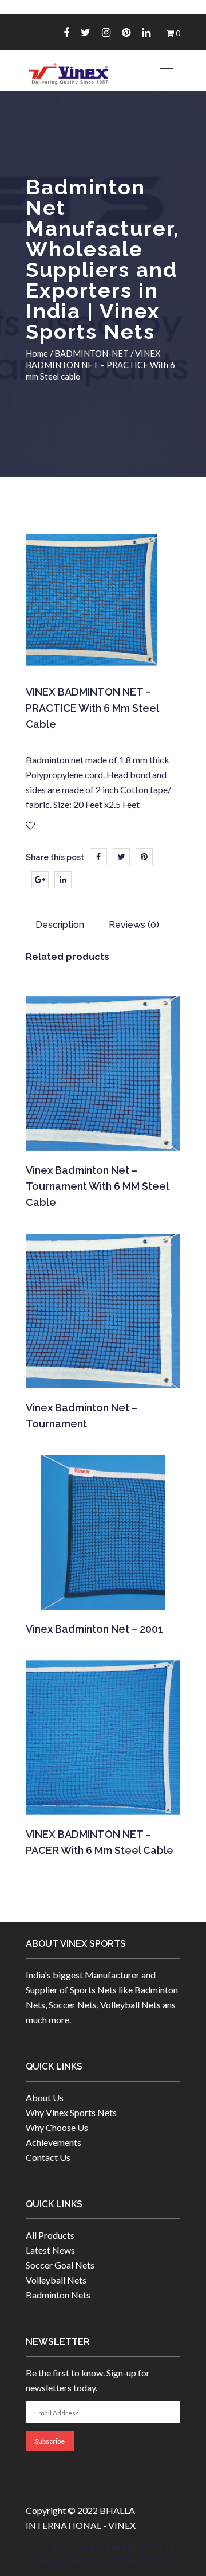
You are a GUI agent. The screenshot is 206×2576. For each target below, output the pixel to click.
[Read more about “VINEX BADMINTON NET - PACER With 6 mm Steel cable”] (102, 1800)
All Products (50, 2235)
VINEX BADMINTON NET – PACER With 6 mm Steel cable (100, 1842)
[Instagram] (106, 32)
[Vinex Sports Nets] (69, 74)
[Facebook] (66, 32)
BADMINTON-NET (92, 353)
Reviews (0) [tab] (134, 925)
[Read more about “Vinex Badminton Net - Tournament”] (102, 1373)
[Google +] (40, 880)
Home (37, 353)
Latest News (50, 2250)
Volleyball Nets (56, 2280)
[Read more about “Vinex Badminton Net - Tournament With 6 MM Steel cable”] (102, 1135)
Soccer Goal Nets (60, 2265)
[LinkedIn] (63, 880)
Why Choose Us (57, 2127)
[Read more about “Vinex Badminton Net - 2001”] (102, 1594)
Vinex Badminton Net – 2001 (94, 1629)
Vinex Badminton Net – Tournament (82, 1416)
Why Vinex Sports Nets (71, 2112)
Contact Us (48, 2157)
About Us (45, 2097)
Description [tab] (60, 925)
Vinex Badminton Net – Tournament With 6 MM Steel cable (97, 1186)
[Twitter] (86, 32)
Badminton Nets (58, 2295)
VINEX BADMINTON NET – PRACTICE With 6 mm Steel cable (92, 708)
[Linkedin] (146, 32)
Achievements (54, 2142)
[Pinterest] (126, 32)
